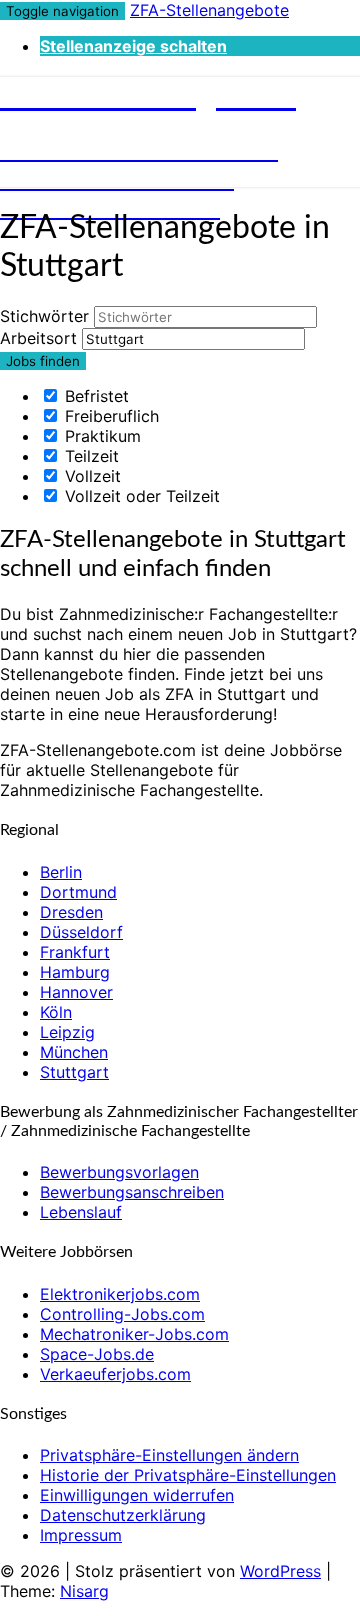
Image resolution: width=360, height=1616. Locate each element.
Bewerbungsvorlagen (119, 1172)
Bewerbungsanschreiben (132, 1192)
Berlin (61, 872)
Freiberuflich (109, 416)
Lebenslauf (81, 1212)
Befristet (94, 396)
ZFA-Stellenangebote (209, 10)
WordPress (280, 1571)
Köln (56, 1012)
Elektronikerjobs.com (120, 1294)
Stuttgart (74, 1072)
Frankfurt (75, 952)
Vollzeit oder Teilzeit (140, 496)
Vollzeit (90, 476)
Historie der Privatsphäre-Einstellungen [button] (188, 1475)
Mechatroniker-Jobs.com (134, 1334)
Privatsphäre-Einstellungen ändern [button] (169, 1455)
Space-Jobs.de (97, 1354)
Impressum (81, 1535)
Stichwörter (44, 316)
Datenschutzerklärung (123, 1515)
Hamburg (75, 972)
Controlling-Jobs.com (122, 1314)
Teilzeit (89, 456)
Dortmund (78, 892)
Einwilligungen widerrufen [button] (137, 1495)
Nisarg (84, 1591)
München (74, 1052)
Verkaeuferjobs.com (115, 1374)
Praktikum (100, 436)
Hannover (76, 992)
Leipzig (67, 1032)
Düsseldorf (81, 932)
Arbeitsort (38, 338)
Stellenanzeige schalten (133, 46)
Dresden (71, 912)
